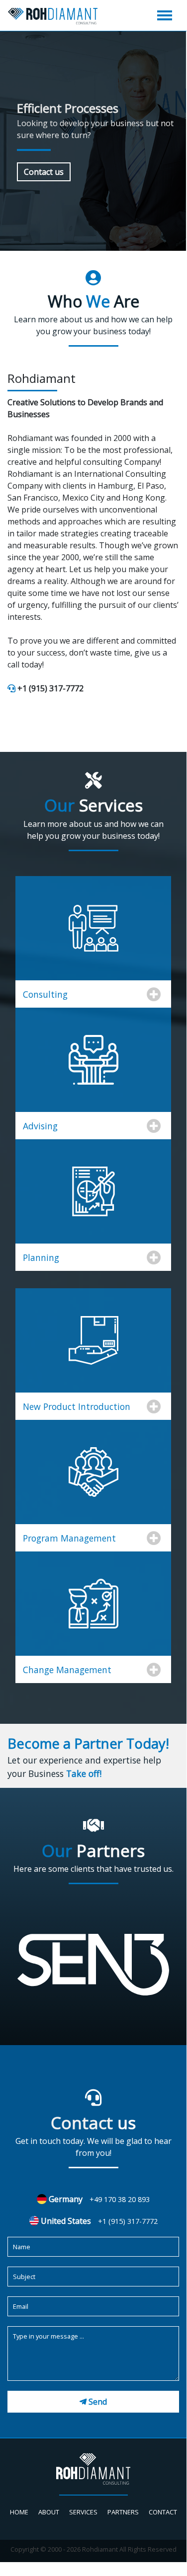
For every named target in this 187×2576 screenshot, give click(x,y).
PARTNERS (123, 2512)
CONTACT (163, 2512)
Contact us (44, 172)
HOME (19, 2512)
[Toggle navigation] (159, 15)
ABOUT (49, 2512)
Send (98, 2402)
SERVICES (83, 2512)
